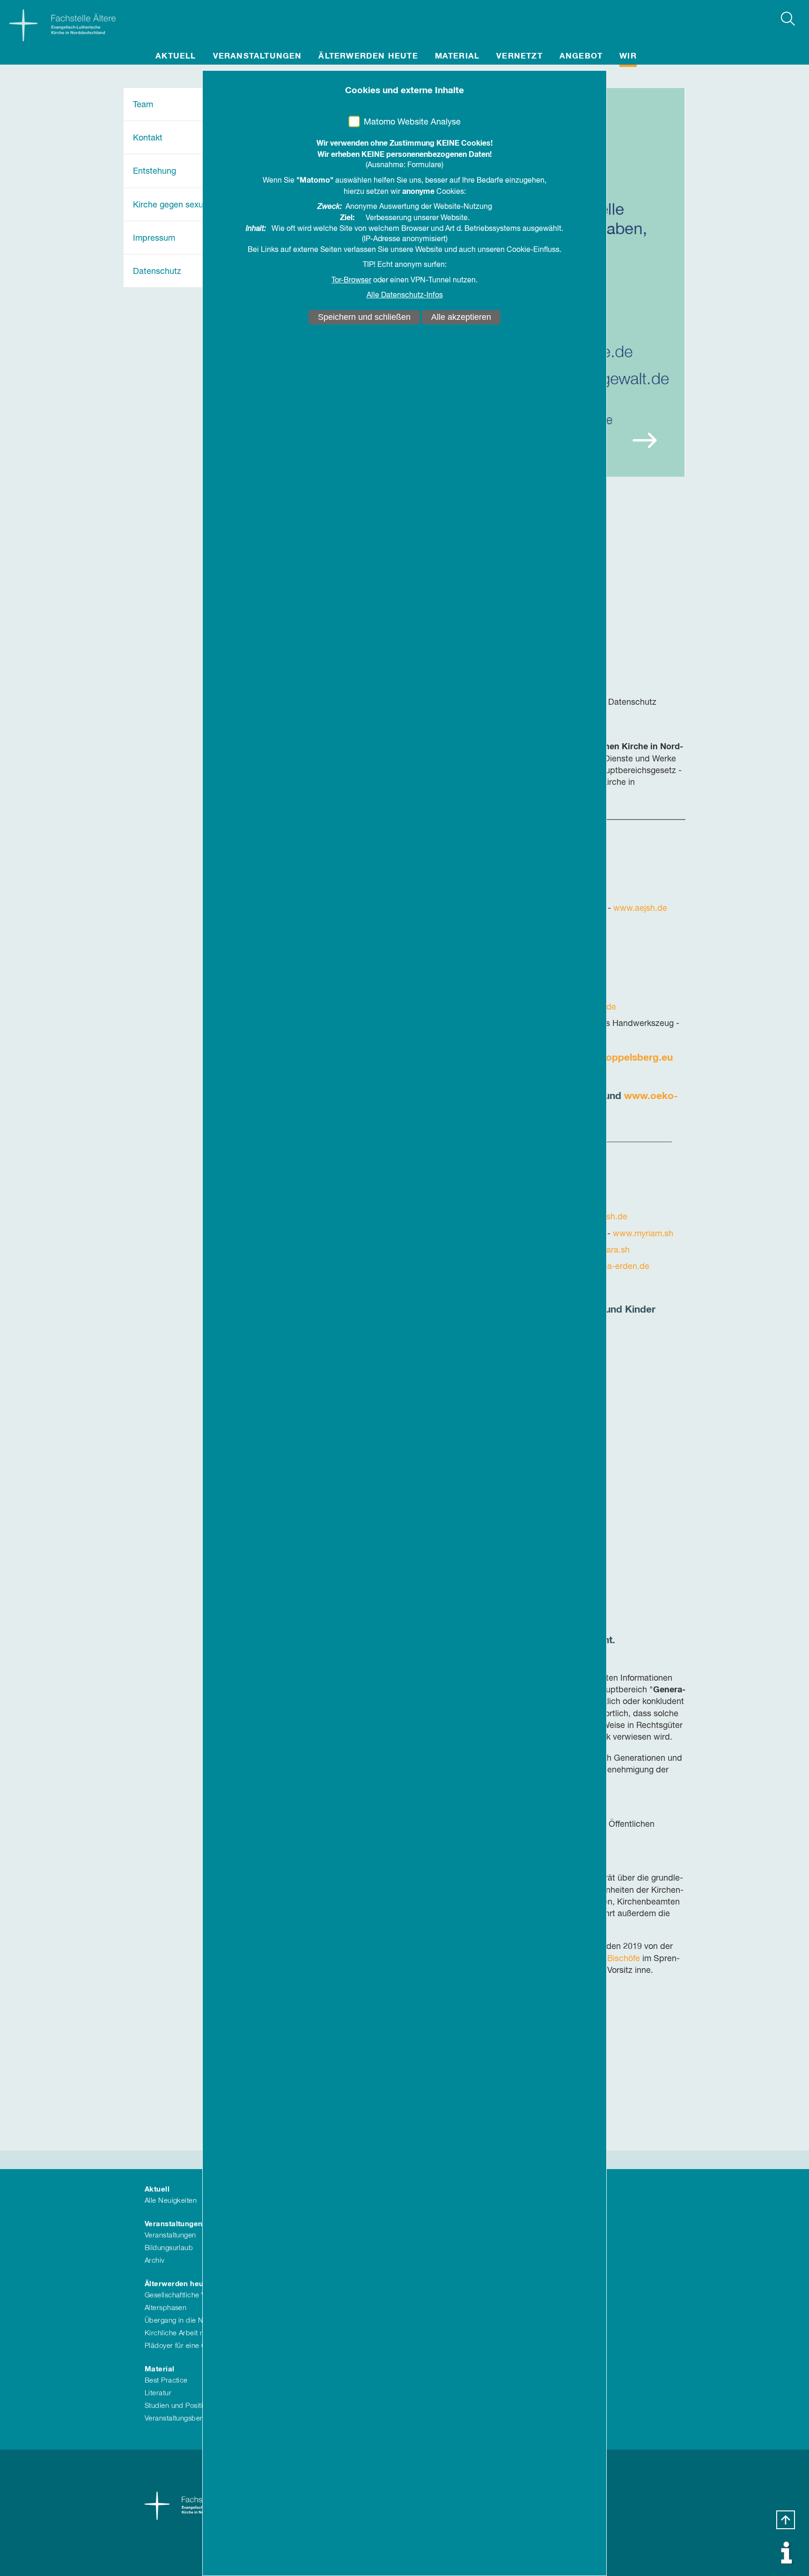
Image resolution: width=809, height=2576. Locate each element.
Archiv (155, 2261)
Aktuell (176, 56)
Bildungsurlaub (169, 2248)
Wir (628, 56)
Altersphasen (165, 2308)
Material (457, 56)
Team (143, 105)
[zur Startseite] (58, 23)
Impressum (154, 238)
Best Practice (166, 2380)
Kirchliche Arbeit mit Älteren (190, 2333)
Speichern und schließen (364, 317)
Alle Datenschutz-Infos (405, 295)
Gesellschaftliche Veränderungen (198, 2295)
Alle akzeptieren (461, 317)
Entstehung (154, 171)
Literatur (158, 2393)
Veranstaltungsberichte (181, 2418)
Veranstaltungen (257, 56)
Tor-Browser (351, 280)
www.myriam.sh (643, 1234)
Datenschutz (157, 272)
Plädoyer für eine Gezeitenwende (198, 2346)
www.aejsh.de (640, 908)
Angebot (581, 56)
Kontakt (148, 138)
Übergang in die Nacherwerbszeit (199, 2321)
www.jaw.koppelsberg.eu (614, 1058)
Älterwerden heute (368, 56)
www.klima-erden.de (610, 1267)
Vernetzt (519, 56)
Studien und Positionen (182, 2406)
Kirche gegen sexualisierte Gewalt (198, 205)
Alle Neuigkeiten (171, 2201)
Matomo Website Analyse (412, 122)
